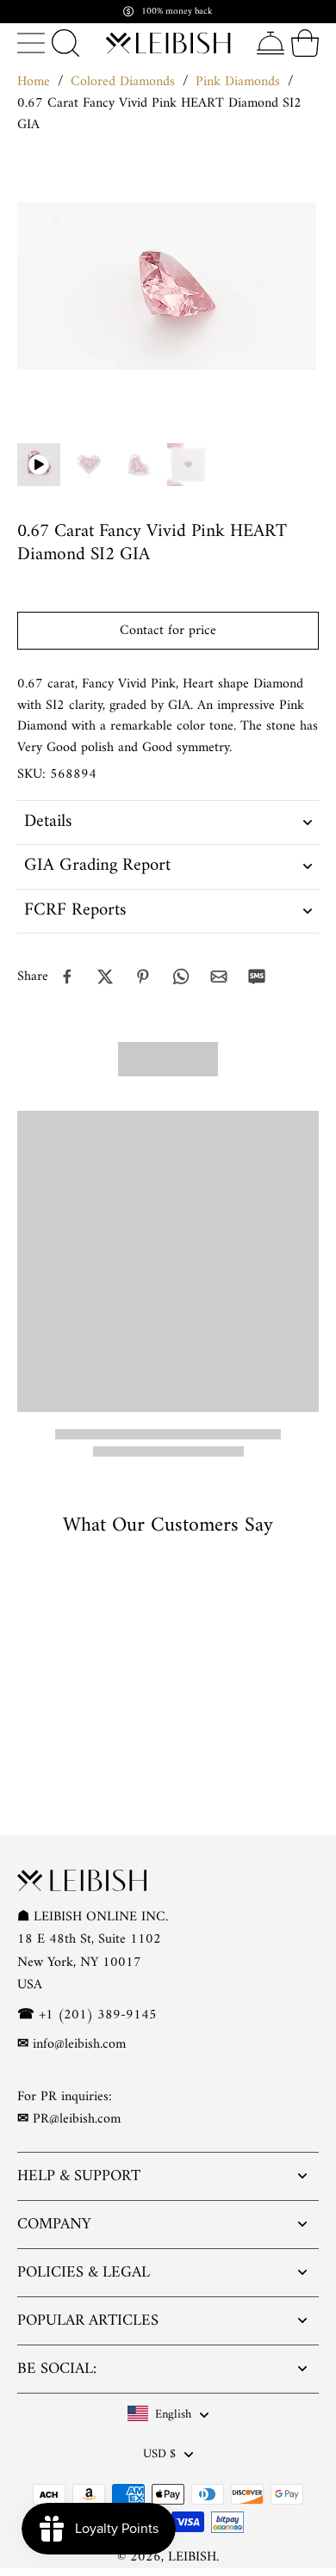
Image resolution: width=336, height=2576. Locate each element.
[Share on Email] (219, 977)
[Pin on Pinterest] (143, 977)
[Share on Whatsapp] (181, 977)
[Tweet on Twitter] (105, 977)
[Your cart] (305, 43)
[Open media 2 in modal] (139, 465)
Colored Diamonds (123, 82)
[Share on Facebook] (67, 977)
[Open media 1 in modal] (89, 465)
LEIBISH (192, 2556)
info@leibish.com (79, 2044)
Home (34, 82)
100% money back (177, 12)
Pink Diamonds (238, 82)
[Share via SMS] (257, 977)
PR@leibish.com (77, 2119)
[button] (168, 631)
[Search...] (65, 43)
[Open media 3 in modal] (189, 465)
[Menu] (31, 43)
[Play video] (39, 465)
